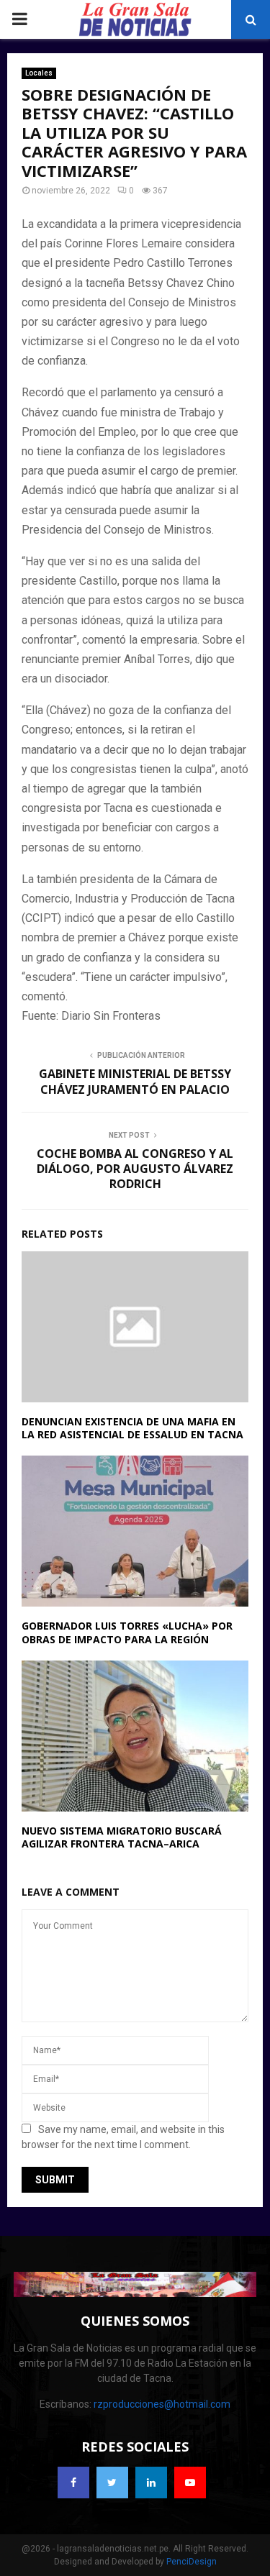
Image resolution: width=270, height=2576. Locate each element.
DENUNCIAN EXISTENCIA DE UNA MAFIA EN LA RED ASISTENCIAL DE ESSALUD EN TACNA (132, 1428)
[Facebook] (73, 2483)
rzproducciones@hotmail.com (162, 2404)
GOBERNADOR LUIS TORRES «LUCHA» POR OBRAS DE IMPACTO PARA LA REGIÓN (127, 1632)
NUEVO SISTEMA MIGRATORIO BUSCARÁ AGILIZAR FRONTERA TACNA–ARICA (122, 1837)
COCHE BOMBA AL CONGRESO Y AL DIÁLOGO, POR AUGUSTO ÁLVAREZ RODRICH (135, 1169)
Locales (39, 73)
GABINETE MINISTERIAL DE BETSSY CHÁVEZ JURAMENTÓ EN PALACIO (135, 1081)
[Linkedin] (151, 2483)
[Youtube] (190, 2483)
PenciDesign (192, 2562)
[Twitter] (112, 2483)
